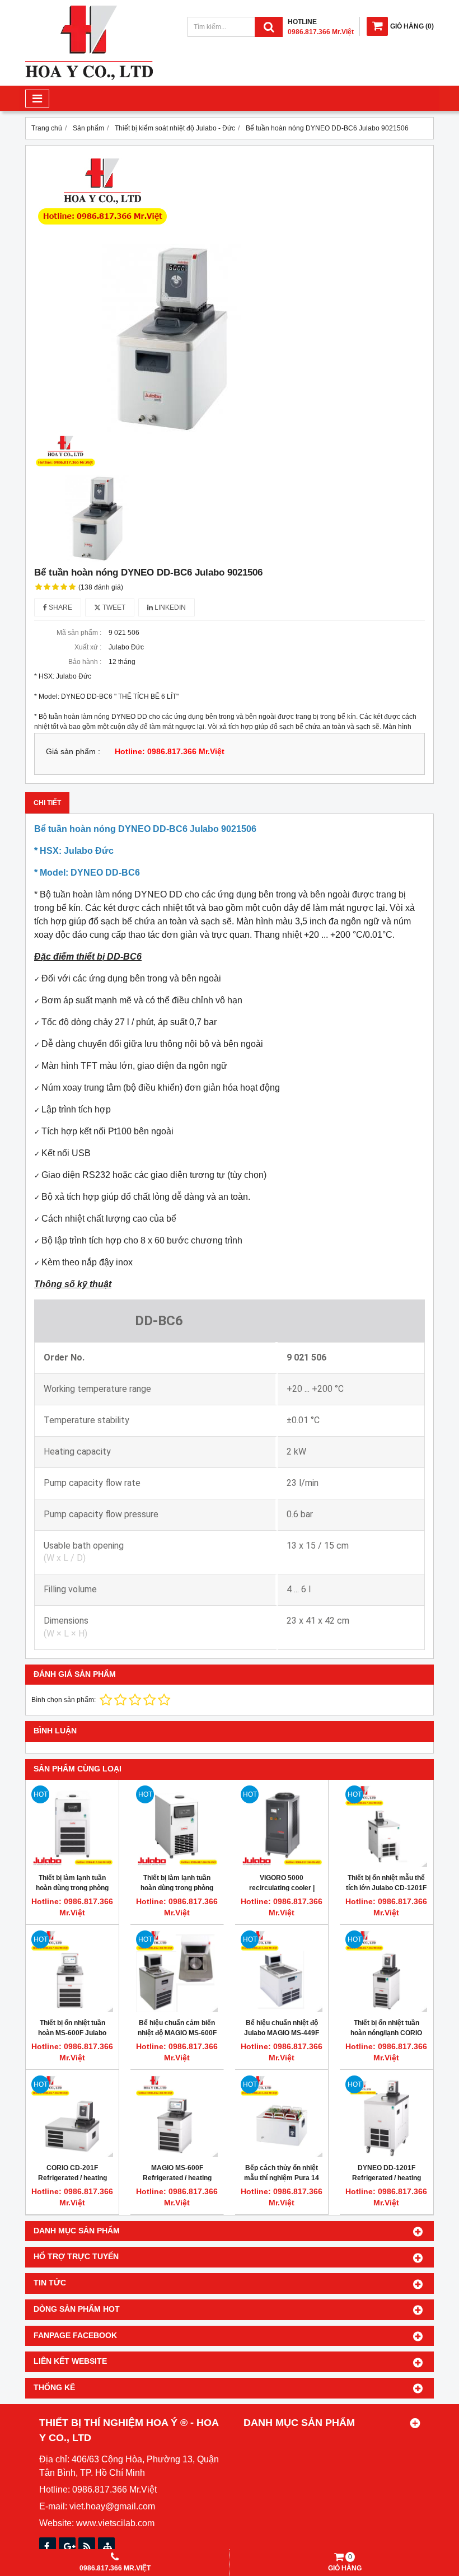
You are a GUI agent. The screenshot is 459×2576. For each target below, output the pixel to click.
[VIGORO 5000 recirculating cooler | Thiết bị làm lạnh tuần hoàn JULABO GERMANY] (282, 1826)
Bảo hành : (85, 662)
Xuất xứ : (88, 647)
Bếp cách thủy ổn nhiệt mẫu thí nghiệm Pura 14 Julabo (282, 2178)
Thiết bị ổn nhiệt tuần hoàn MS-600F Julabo (72, 2028)
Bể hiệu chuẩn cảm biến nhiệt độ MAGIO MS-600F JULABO (177, 2033)
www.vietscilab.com (115, 2523)
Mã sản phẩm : (79, 633)
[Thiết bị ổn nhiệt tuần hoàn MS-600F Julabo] (72, 1971)
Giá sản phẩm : (73, 752)
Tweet (113, 607)
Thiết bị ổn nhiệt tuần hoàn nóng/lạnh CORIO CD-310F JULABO (386, 2033)
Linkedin (169, 607)
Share (60, 607)
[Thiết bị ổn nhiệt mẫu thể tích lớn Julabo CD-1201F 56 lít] (386, 1826)
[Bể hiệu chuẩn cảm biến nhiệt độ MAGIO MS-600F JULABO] (177, 1971)
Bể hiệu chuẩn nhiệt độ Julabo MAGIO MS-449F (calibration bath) (282, 2033)
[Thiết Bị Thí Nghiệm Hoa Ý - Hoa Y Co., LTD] (89, 78)
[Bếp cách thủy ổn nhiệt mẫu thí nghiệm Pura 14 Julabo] (282, 2116)
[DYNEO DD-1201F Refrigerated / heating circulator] (386, 2116)
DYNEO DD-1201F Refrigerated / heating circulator (387, 2178)
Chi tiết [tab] (47, 803)
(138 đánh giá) (101, 587)
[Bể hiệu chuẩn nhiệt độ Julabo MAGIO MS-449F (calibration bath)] (282, 1971)
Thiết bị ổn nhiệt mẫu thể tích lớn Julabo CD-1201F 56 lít (386, 1888)
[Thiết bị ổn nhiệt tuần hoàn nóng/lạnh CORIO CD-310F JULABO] (386, 1971)
